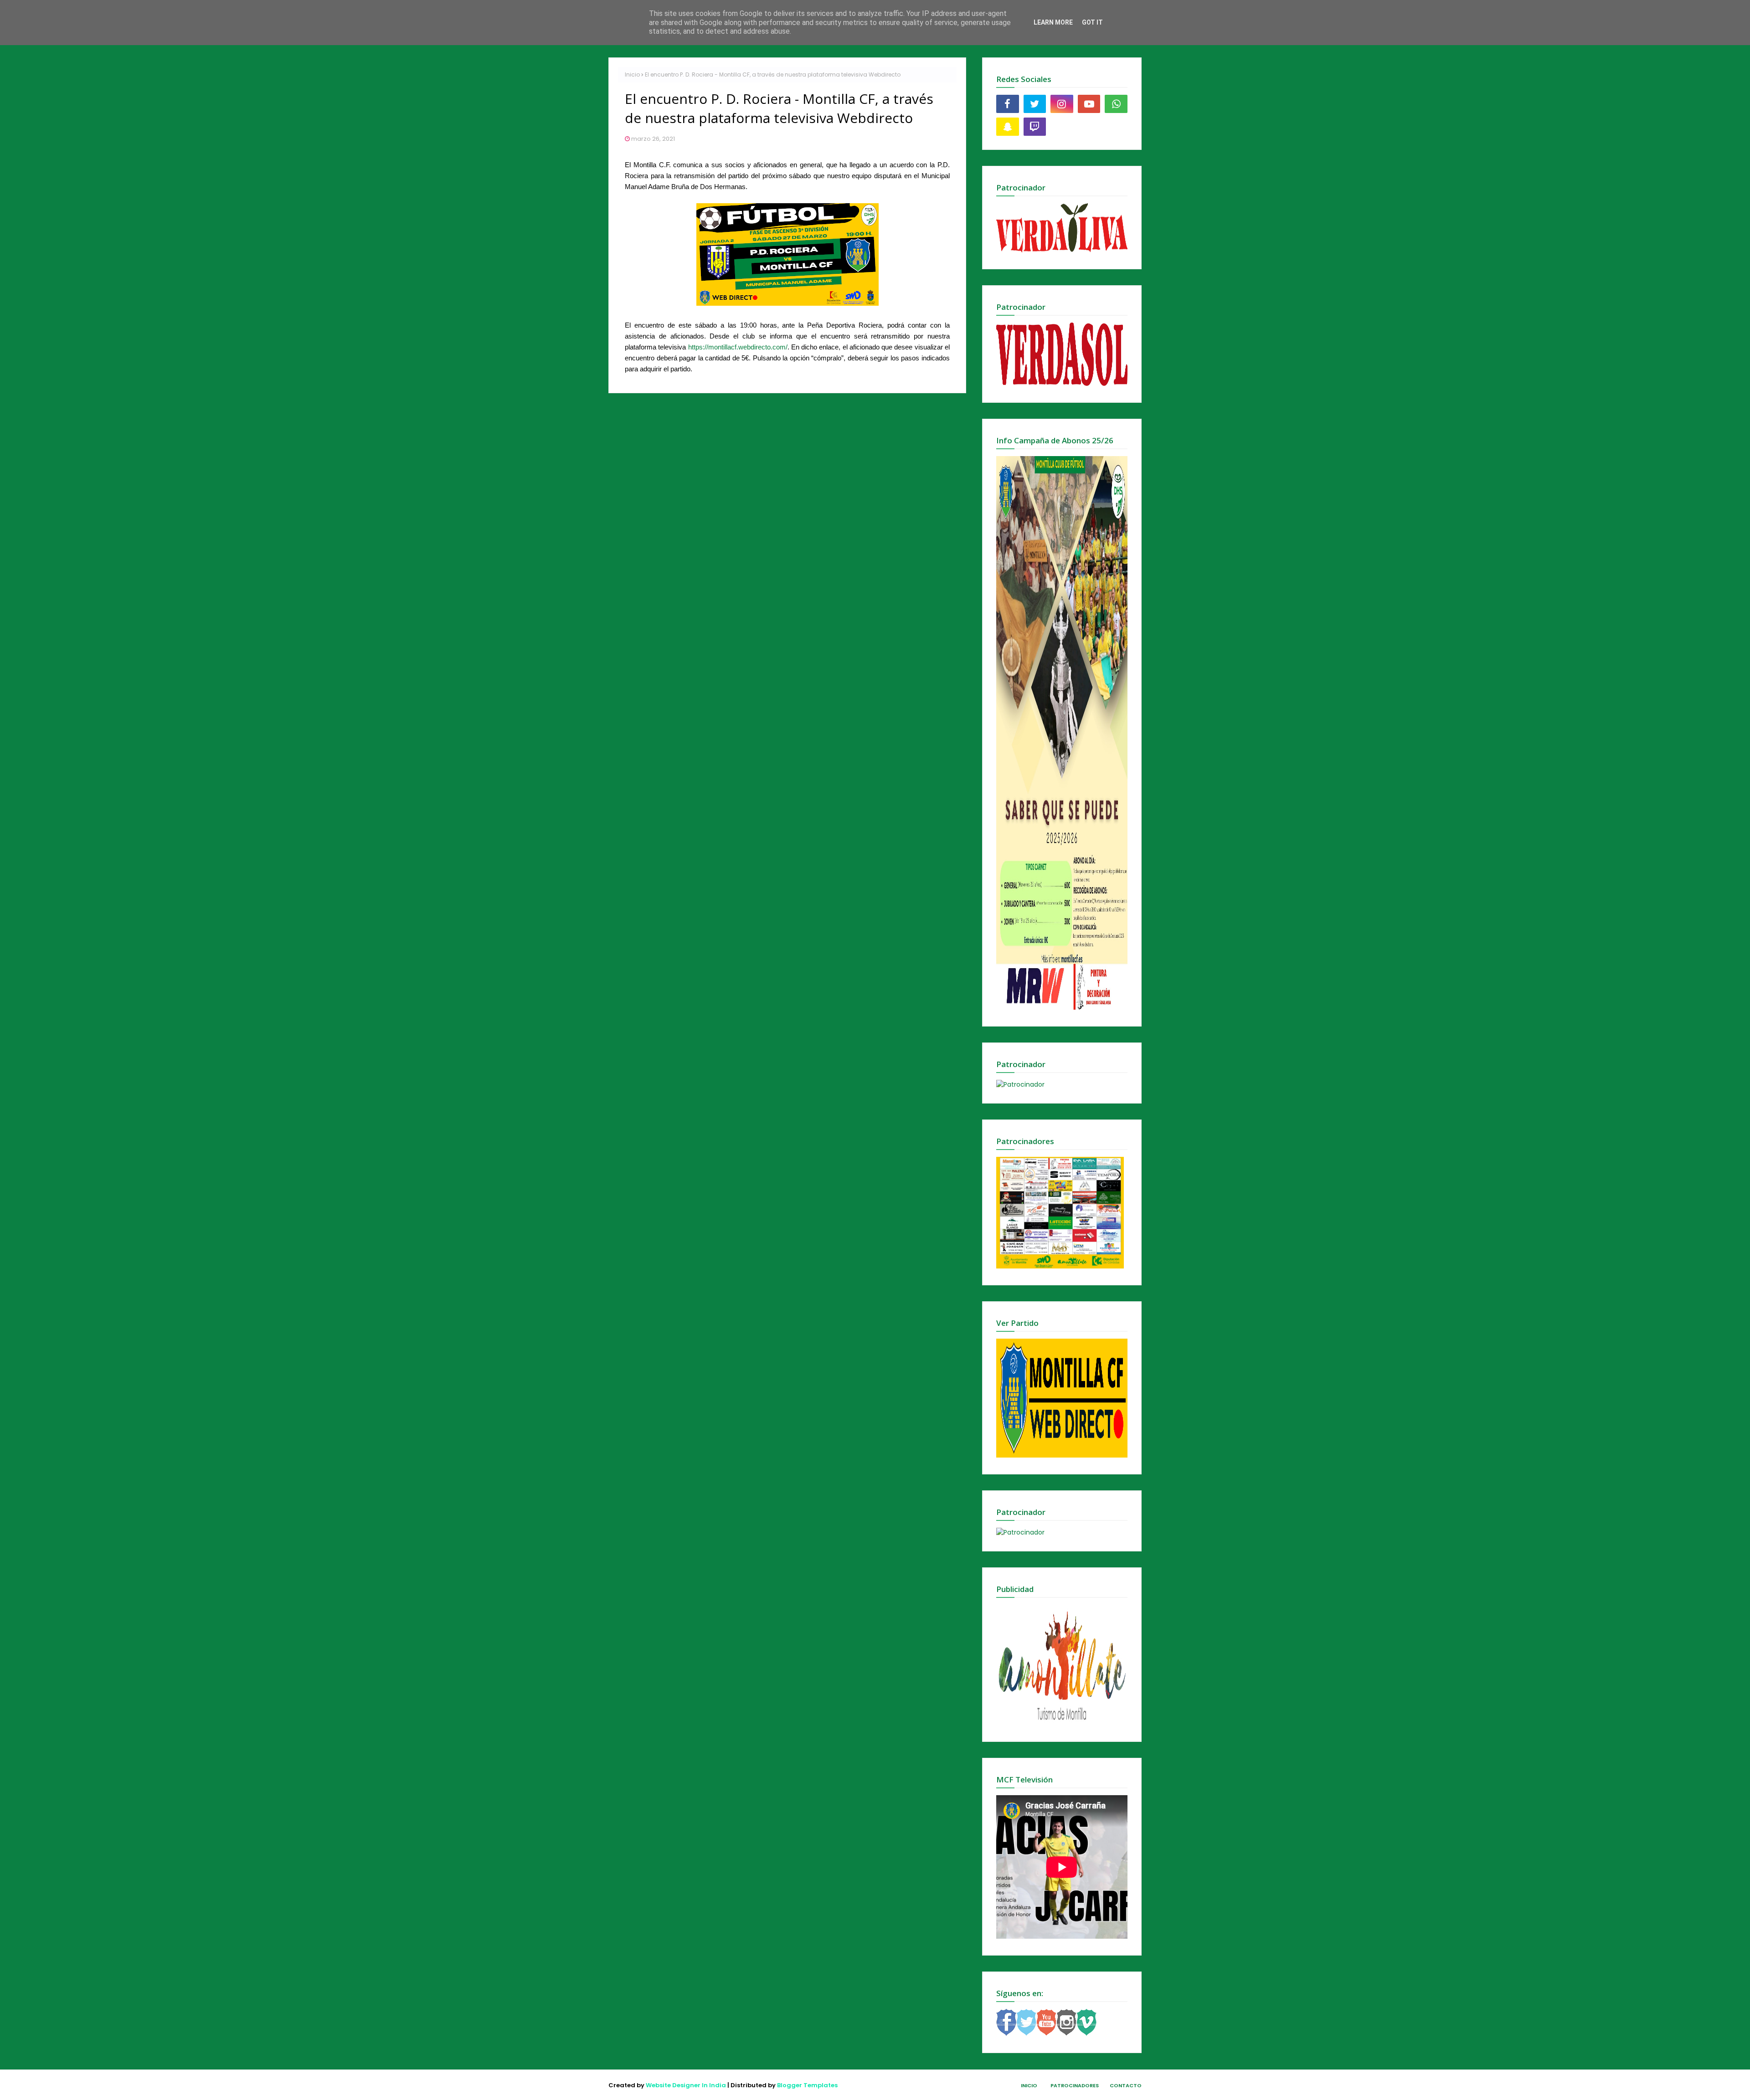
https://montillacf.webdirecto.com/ (738, 347)
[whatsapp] (1116, 104)
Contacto (1126, 2085)
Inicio (632, 74)
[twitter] (1035, 104)
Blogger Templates (807, 2085)
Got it (1092, 22)
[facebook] (1008, 104)
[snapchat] (1008, 127)
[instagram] (1062, 104)
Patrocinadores (1075, 2085)
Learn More (1053, 22)
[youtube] (1089, 104)
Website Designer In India (686, 2085)
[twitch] (1035, 127)
